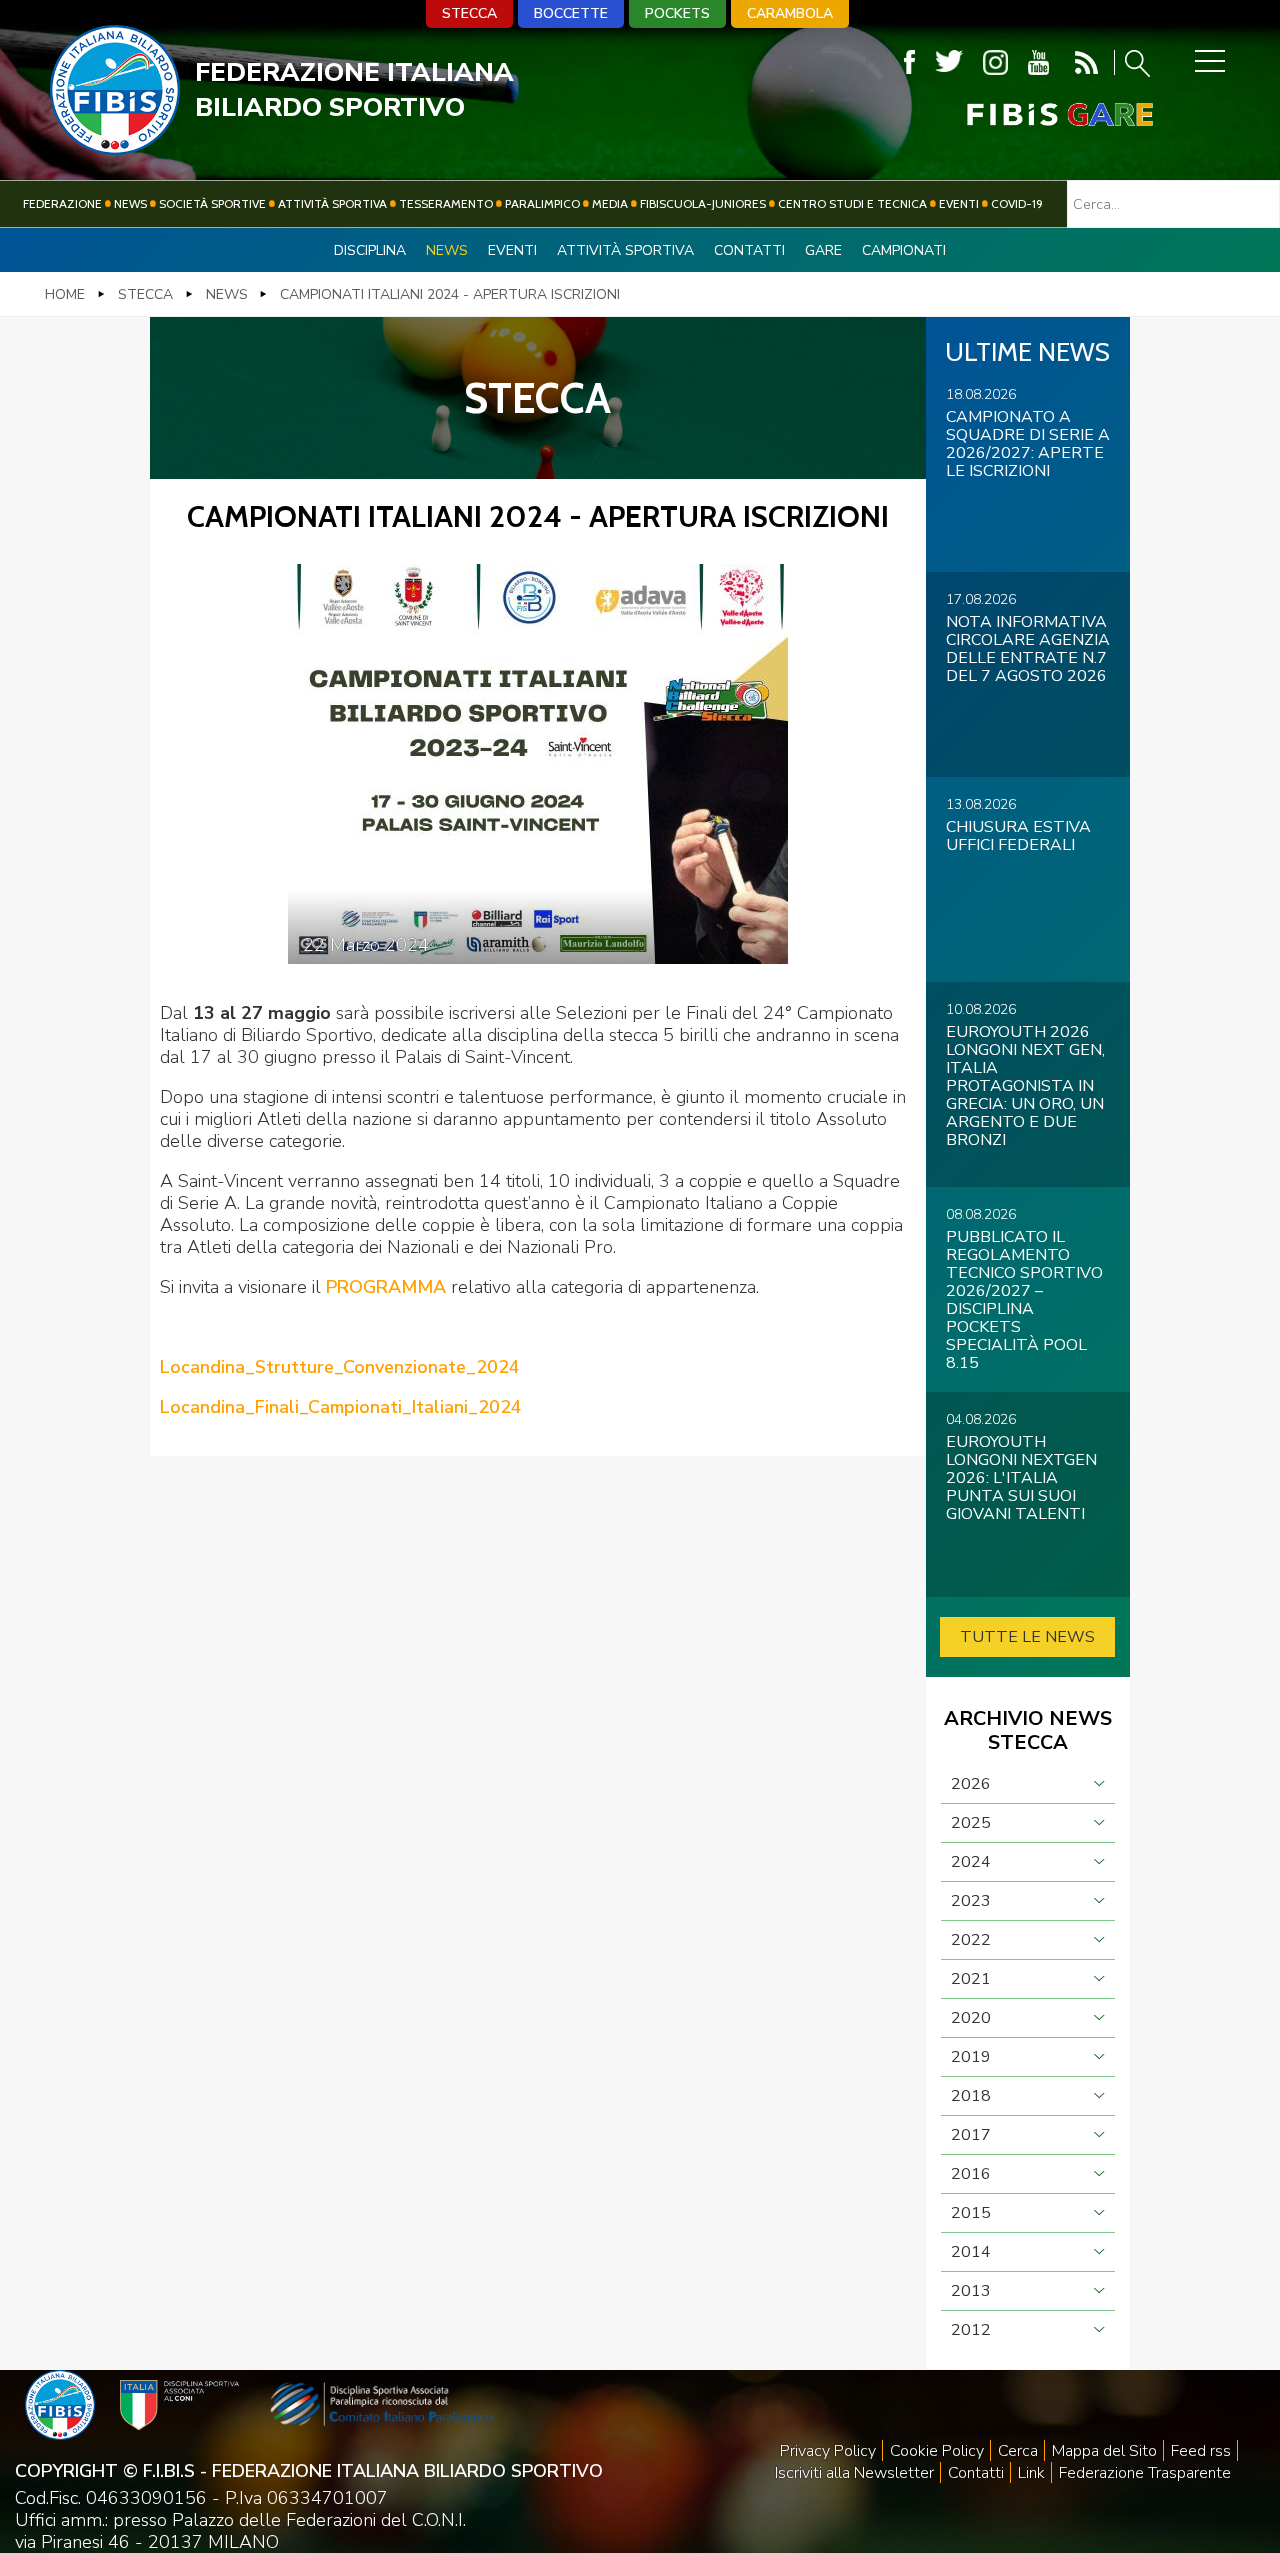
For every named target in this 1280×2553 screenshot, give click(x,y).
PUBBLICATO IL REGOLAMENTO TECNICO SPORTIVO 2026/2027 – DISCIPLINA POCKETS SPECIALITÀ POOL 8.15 (1024, 1300)
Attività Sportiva (332, 203)
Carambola (790, 13)
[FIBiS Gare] (1027, 114)
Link (1031, 2473)
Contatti (749, 250)
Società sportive (212, 203)
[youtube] (1038, 62)
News (130, 203)
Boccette (571, 13)
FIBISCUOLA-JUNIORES (703, 203)
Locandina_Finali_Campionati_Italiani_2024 (341, 1407)
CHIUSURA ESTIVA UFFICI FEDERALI (1018, 836)
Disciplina (370, 250)
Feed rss (1201, 2451)
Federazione (62, 203)
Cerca (1018, 2451)
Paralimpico (542, 203)
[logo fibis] (115, 149)
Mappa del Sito (1104, 2451)
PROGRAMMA (383, 1287)
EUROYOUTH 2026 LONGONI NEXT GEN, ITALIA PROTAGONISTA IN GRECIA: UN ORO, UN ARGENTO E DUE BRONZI (1025, 1086)
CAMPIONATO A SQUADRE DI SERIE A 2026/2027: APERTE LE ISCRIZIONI (1028, 444)
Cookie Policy (937, 2451)
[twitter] (949, 62)
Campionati (904, 250)
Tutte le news (1027, 1637)
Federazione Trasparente (1145, 2473)
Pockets (677, 13)
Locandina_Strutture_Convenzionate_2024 (340, 1367)
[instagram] (995, 62)
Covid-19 (1017, 203)
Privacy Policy (828, 2451)
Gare (823, 250)
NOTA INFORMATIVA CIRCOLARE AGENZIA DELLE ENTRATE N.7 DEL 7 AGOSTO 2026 (1028, 649)
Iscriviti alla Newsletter (854, 2473)
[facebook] (909, 62)
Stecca (469, 13)
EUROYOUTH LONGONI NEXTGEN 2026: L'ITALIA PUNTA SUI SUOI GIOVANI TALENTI (1021, 1478)
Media (610, 203)
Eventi (959, 203)
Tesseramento (446, 203)
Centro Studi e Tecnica (852, 203)
